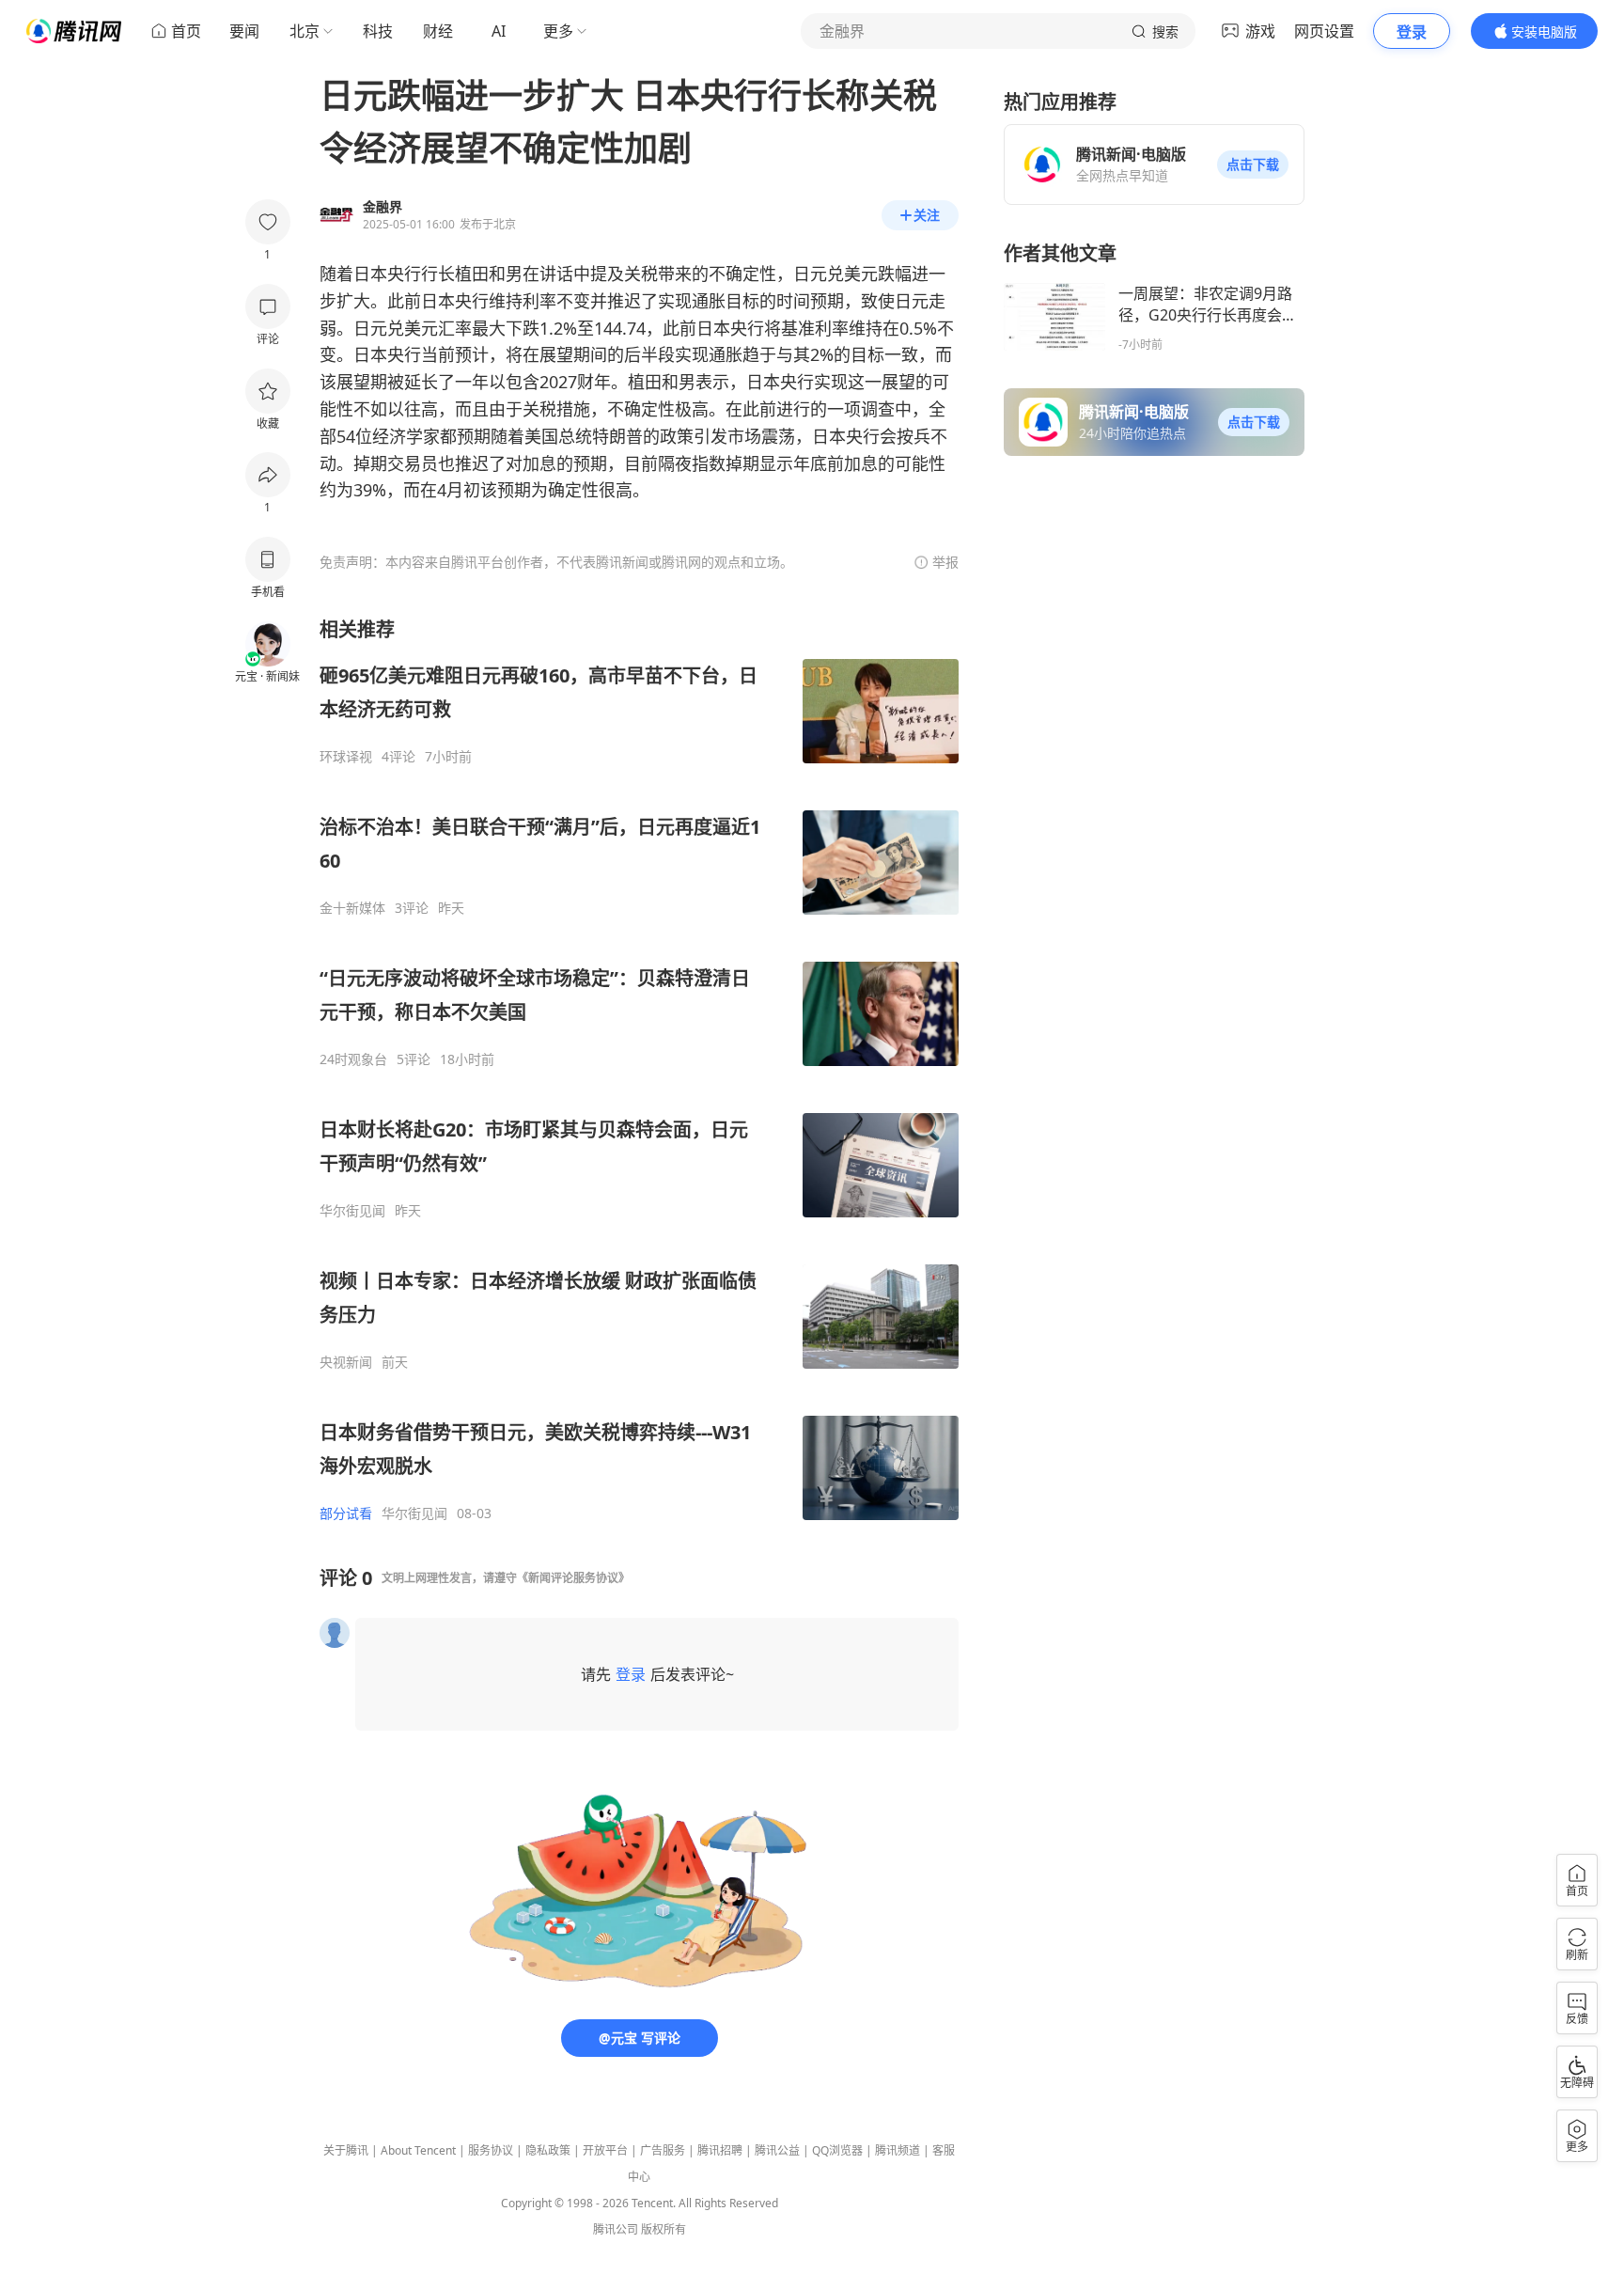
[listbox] (639, 1069)
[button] (1253, 165)
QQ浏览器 (837, 2150)
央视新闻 (346, 1362)
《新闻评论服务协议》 (573, 1578)
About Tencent (418, 2150)
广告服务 (663, 2150)
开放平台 (605, 2150)
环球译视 (346, 757)
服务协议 (491, 2150)
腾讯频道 (898, 2150)
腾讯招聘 (720, 2150)
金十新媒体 (352, 908)
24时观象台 (353, 1059)
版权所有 (664, 2229)
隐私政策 (548, 2150)
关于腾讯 (346, 2150)
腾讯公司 (616, 2229)
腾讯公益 (777, 2150)
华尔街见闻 (352, 1211)
